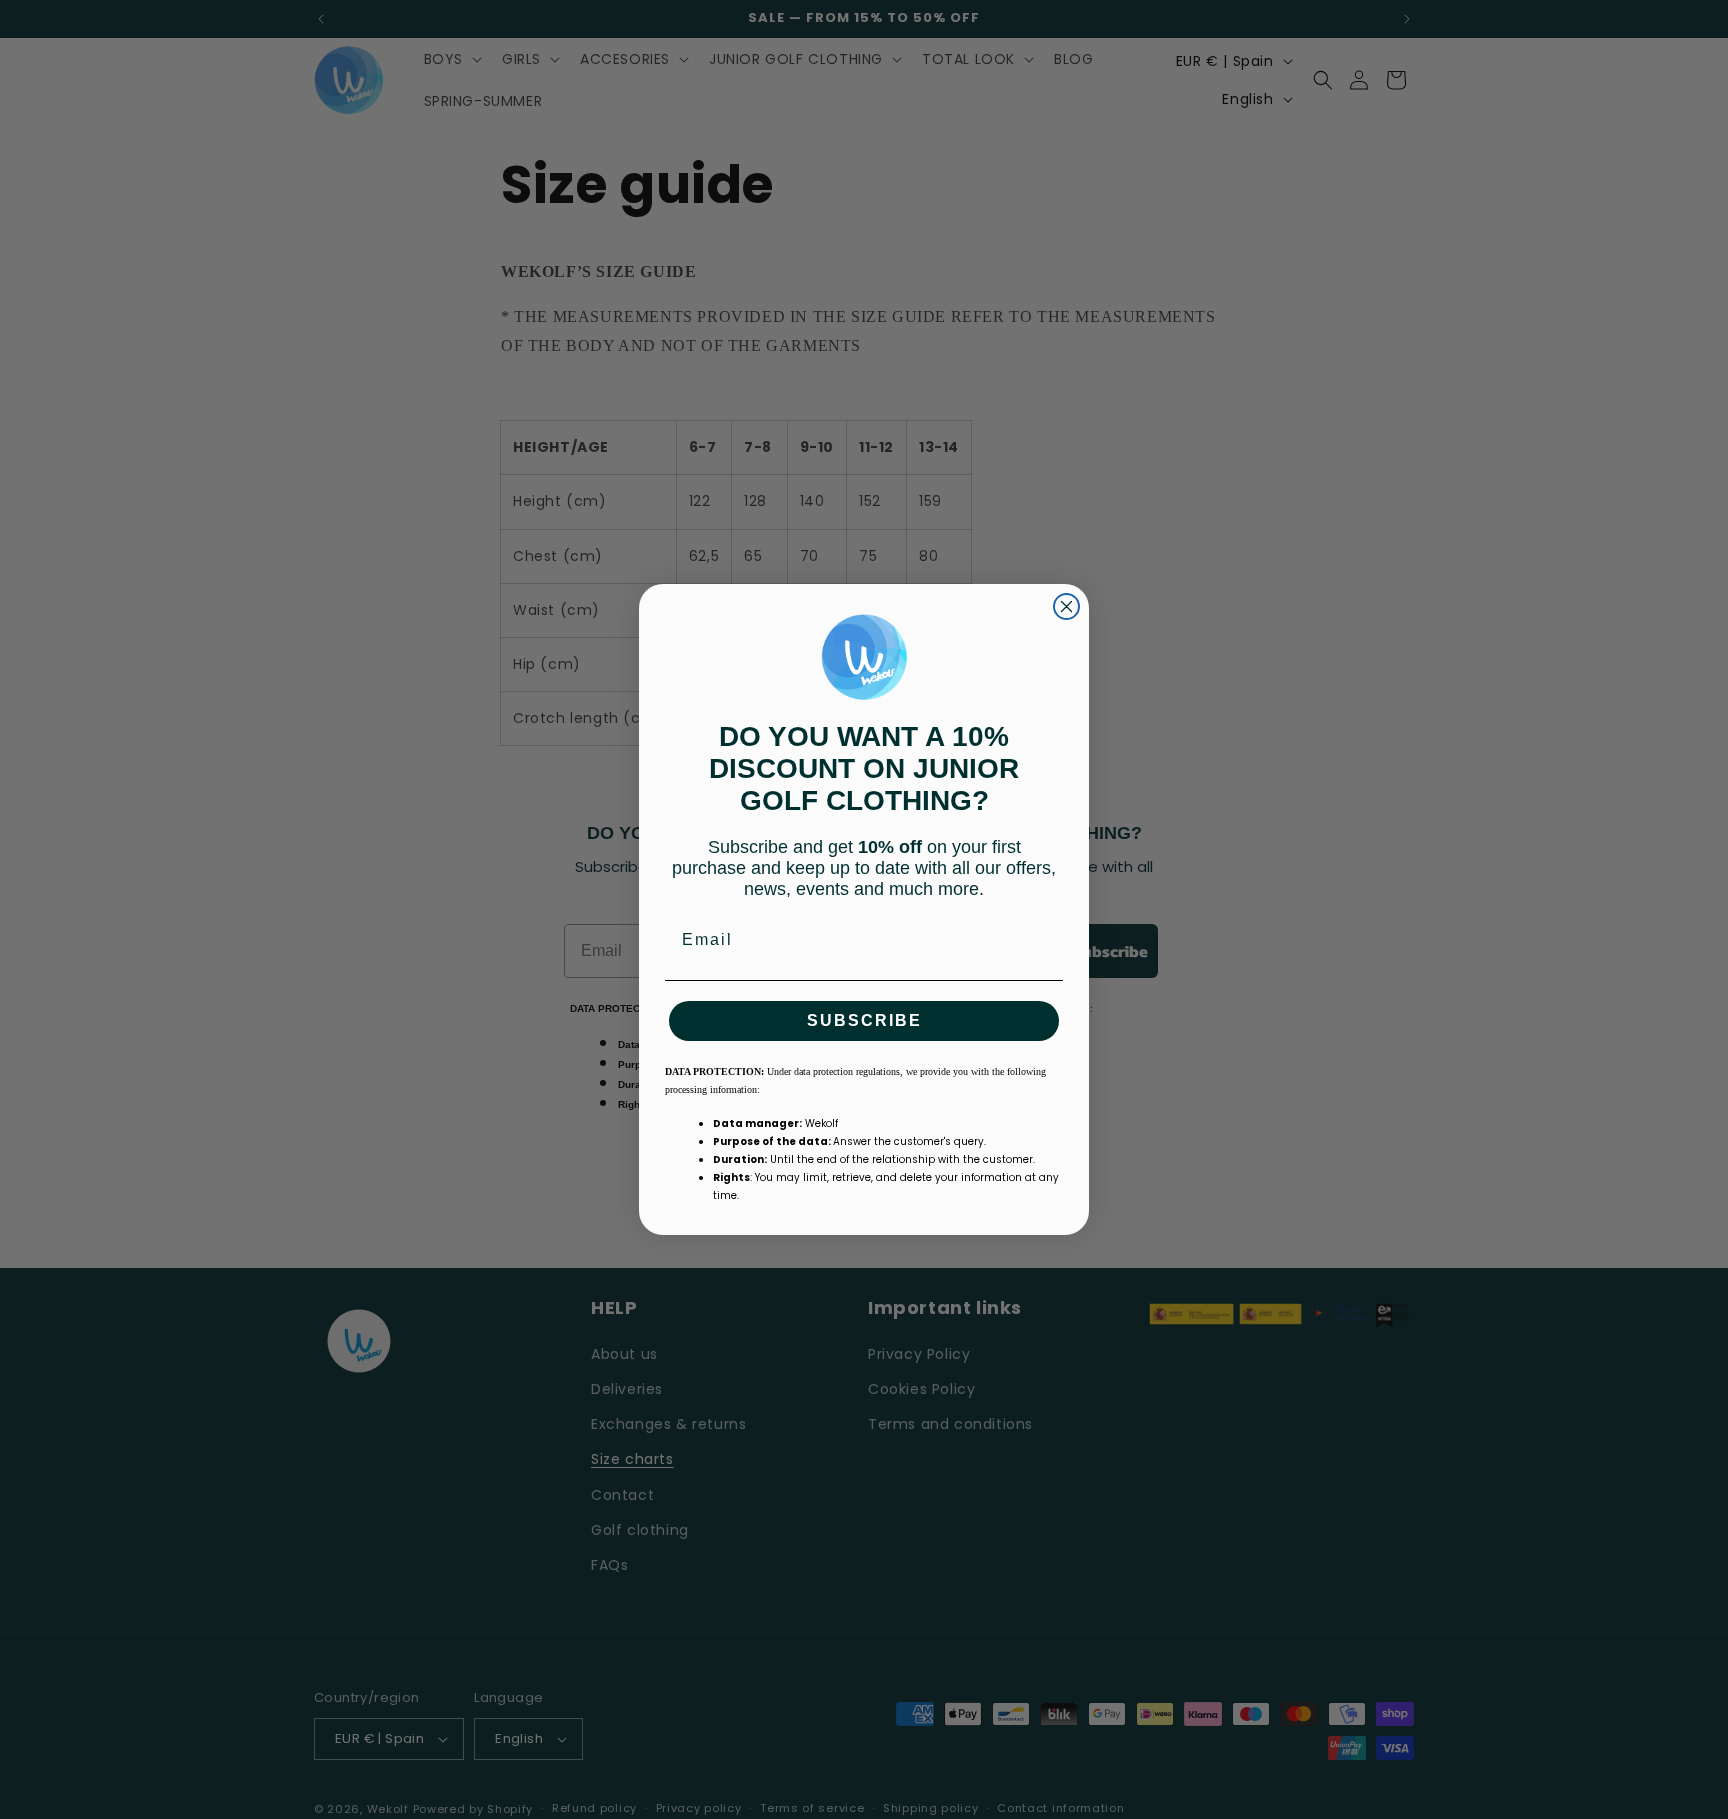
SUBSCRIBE (864, 1020)
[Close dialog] (1066, 606)
